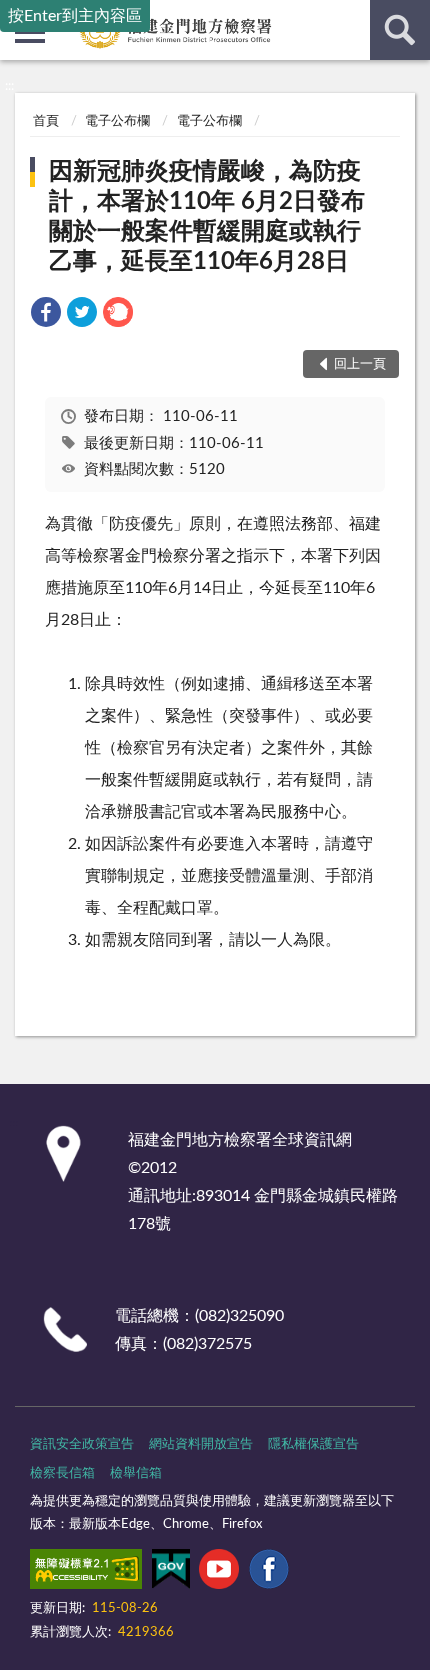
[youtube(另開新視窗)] (219, 1573)
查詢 (400, 30)
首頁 (46, 121)
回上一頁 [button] (360, 364)
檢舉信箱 (136, 1473)
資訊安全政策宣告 (82, 1444)
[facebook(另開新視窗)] (269, 1573)
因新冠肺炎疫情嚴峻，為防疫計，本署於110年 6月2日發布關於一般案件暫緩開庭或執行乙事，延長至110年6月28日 (207, 217)
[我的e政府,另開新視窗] (171, 1573)
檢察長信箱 (62, 1473)
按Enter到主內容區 (75, 16)
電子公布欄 (117, 121)
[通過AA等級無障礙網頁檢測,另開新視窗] (86, 1573)
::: (9, 86)
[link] (46, 315)
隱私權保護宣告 (313, 1444)
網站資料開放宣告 (201, 1444)
